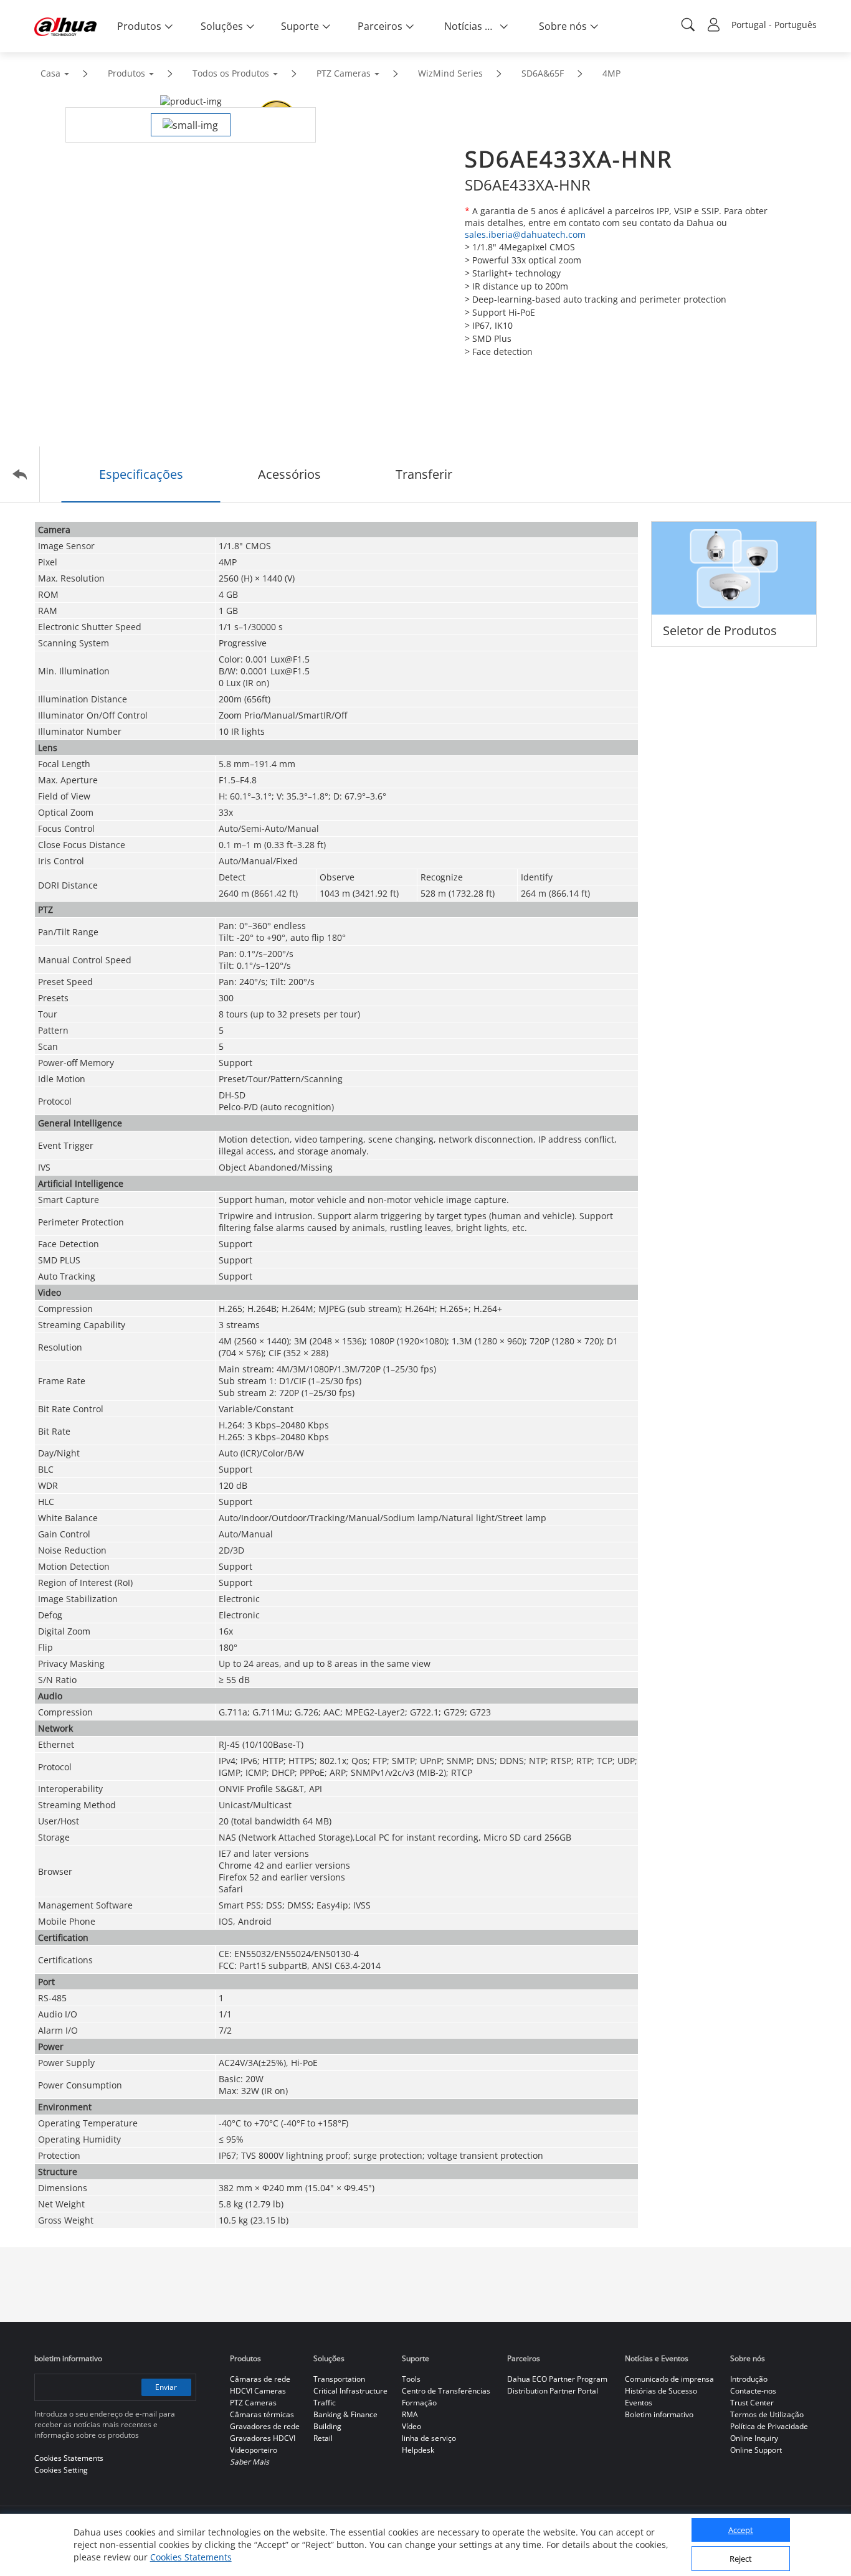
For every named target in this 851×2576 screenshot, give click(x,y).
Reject (741, 2559)
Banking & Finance (345, 2414)
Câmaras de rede (260, 2379)
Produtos (126, 73)
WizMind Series (450, 73)
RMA (410, 2414)
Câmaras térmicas (262, 2414)
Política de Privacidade (769, 2426)
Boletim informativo (659, 2414)
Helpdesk (418, 2450)
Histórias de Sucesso (661, 2391)
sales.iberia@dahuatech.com (525, 234)
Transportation (339, 2379)
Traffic (325, 2403)
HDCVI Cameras (258, 2391)
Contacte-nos (753, 2391)
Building (327, 2426)
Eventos (639, 2403)
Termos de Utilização (767, 2414)
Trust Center (752, 2403)
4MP (611, 73)
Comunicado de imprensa (669, 2379)
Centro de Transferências (446, 2391)
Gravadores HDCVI (263, 2438)
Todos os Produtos (231, 73)
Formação (419, 2403)
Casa (50, 73)
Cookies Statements (191, 2557)
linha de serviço (429, 2438)
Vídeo (411, 2426)
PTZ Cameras (344, 73)
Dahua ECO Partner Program (557, 2379)
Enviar (166, 2387)
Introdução (749, 2379)
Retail (323, 2438)
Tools (411, 2379)
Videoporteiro (254, 2450)
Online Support (756, 2450)
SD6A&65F (543, 73)
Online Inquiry (754, 2438)
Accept (741, 2531)
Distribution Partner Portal (553, 2391)
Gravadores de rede (265, 2426)
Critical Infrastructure (350, 2391)
